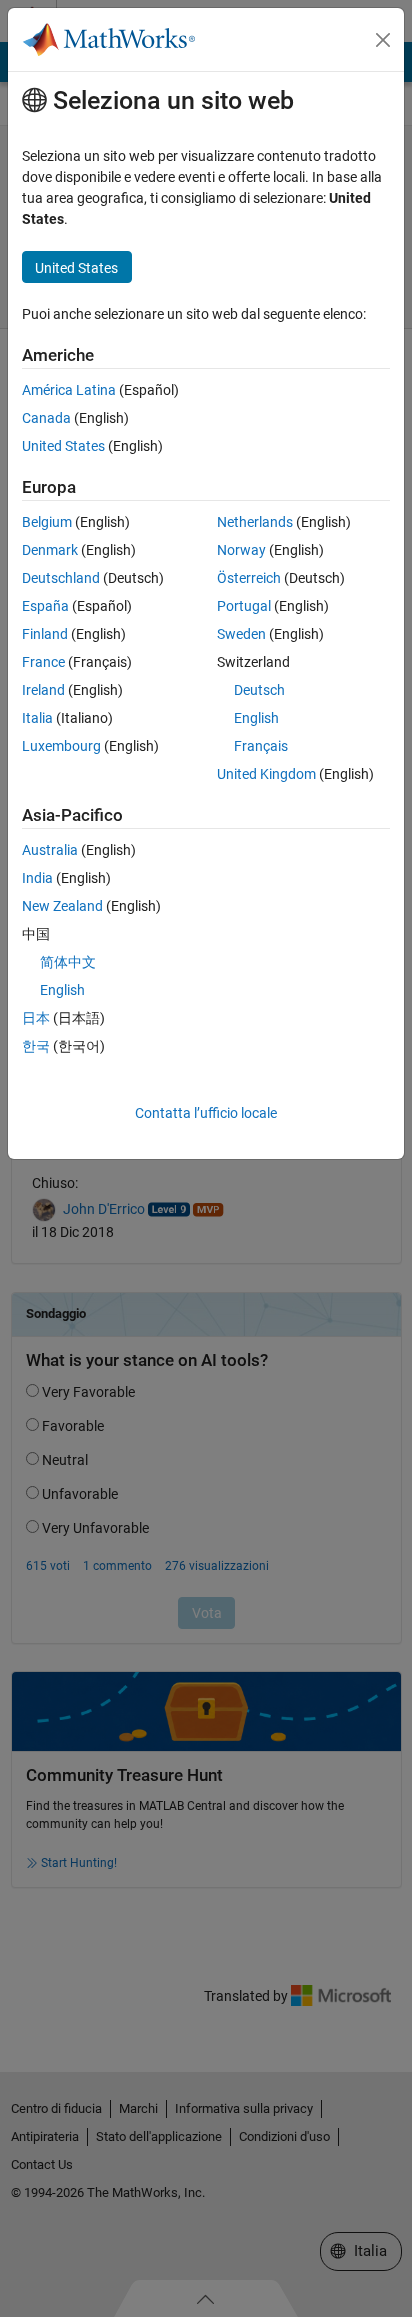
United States (63, 446)
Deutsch (259, 690)
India (37, 878)
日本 (36, 1018)
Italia (37, 718)
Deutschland (61, 578)
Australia (50, 850)
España (45, 606)
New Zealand (62, 906)
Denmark (50, 550)
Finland (45, 634)
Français (261, 746)
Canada (46, 418)
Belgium (47, 522)
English (256, 718)
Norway (241, 550)
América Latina (69, 390)
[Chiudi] (383, 40)
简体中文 (68, 962)
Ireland (43, 690)
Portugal (244, 606)
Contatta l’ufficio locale (206, 1113)
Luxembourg (61, 746)
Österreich (249, 578)
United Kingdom (266, 774)
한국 (36, 1046)
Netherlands (255, 522)
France (43, 662)
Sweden (241, 634)
